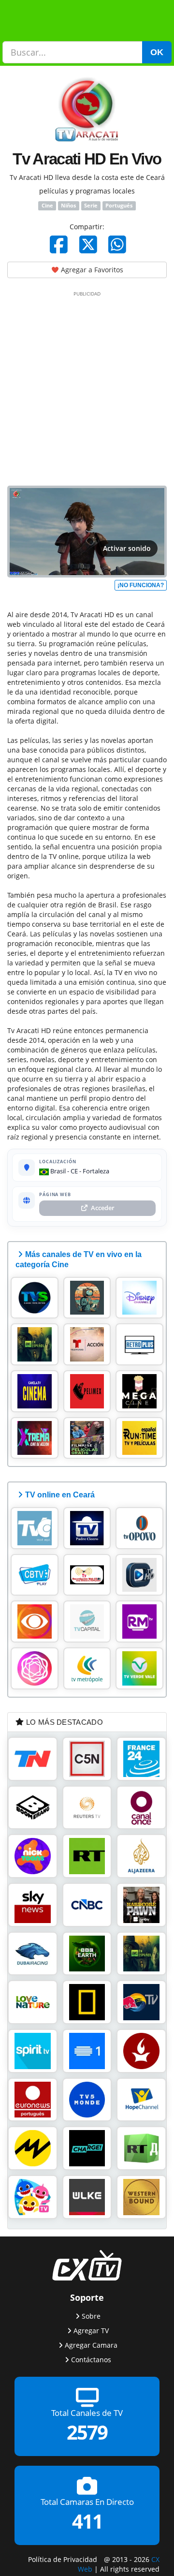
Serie (91, 206)
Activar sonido (127, 548)
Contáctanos (91, 2359)
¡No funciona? (141, 585)
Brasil (57, 1171)
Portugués (119, 206)
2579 (87, 2432)
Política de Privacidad (63, 2559)
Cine (47, 206)
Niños (68, 206)
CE (74, 1171)
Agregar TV (91, 2330)
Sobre (91, 2316)
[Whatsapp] (117, 244)
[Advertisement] (87, 386)
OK (157, 52)
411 (87, 2521)
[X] (88, 244)
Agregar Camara (91, 2345)
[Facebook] (59, 244)
